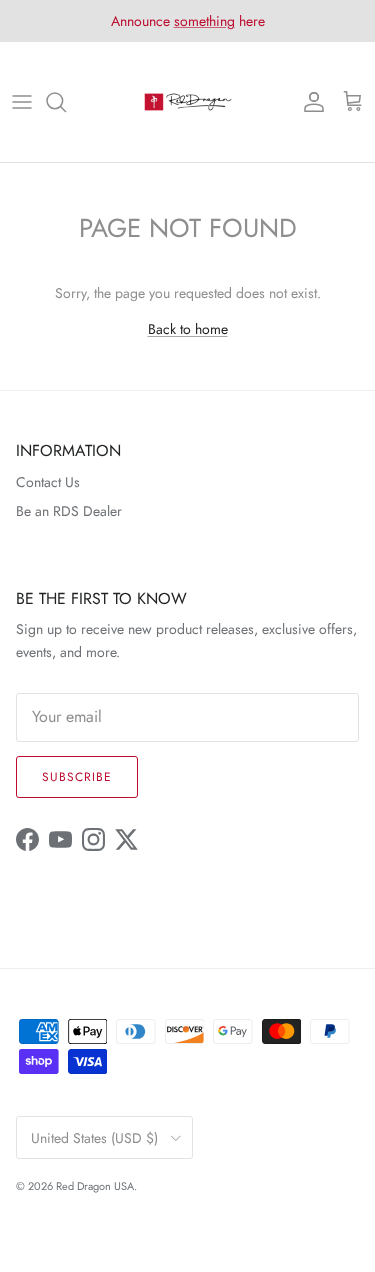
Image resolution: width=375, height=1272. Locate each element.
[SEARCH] (66, 102)
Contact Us (48, 482)
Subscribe (77, 777)
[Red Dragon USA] (188, 102)
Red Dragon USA (95, 1186)
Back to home (188, 329)
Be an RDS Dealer (69, 511)
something (204, 21)
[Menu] (22, 102)
